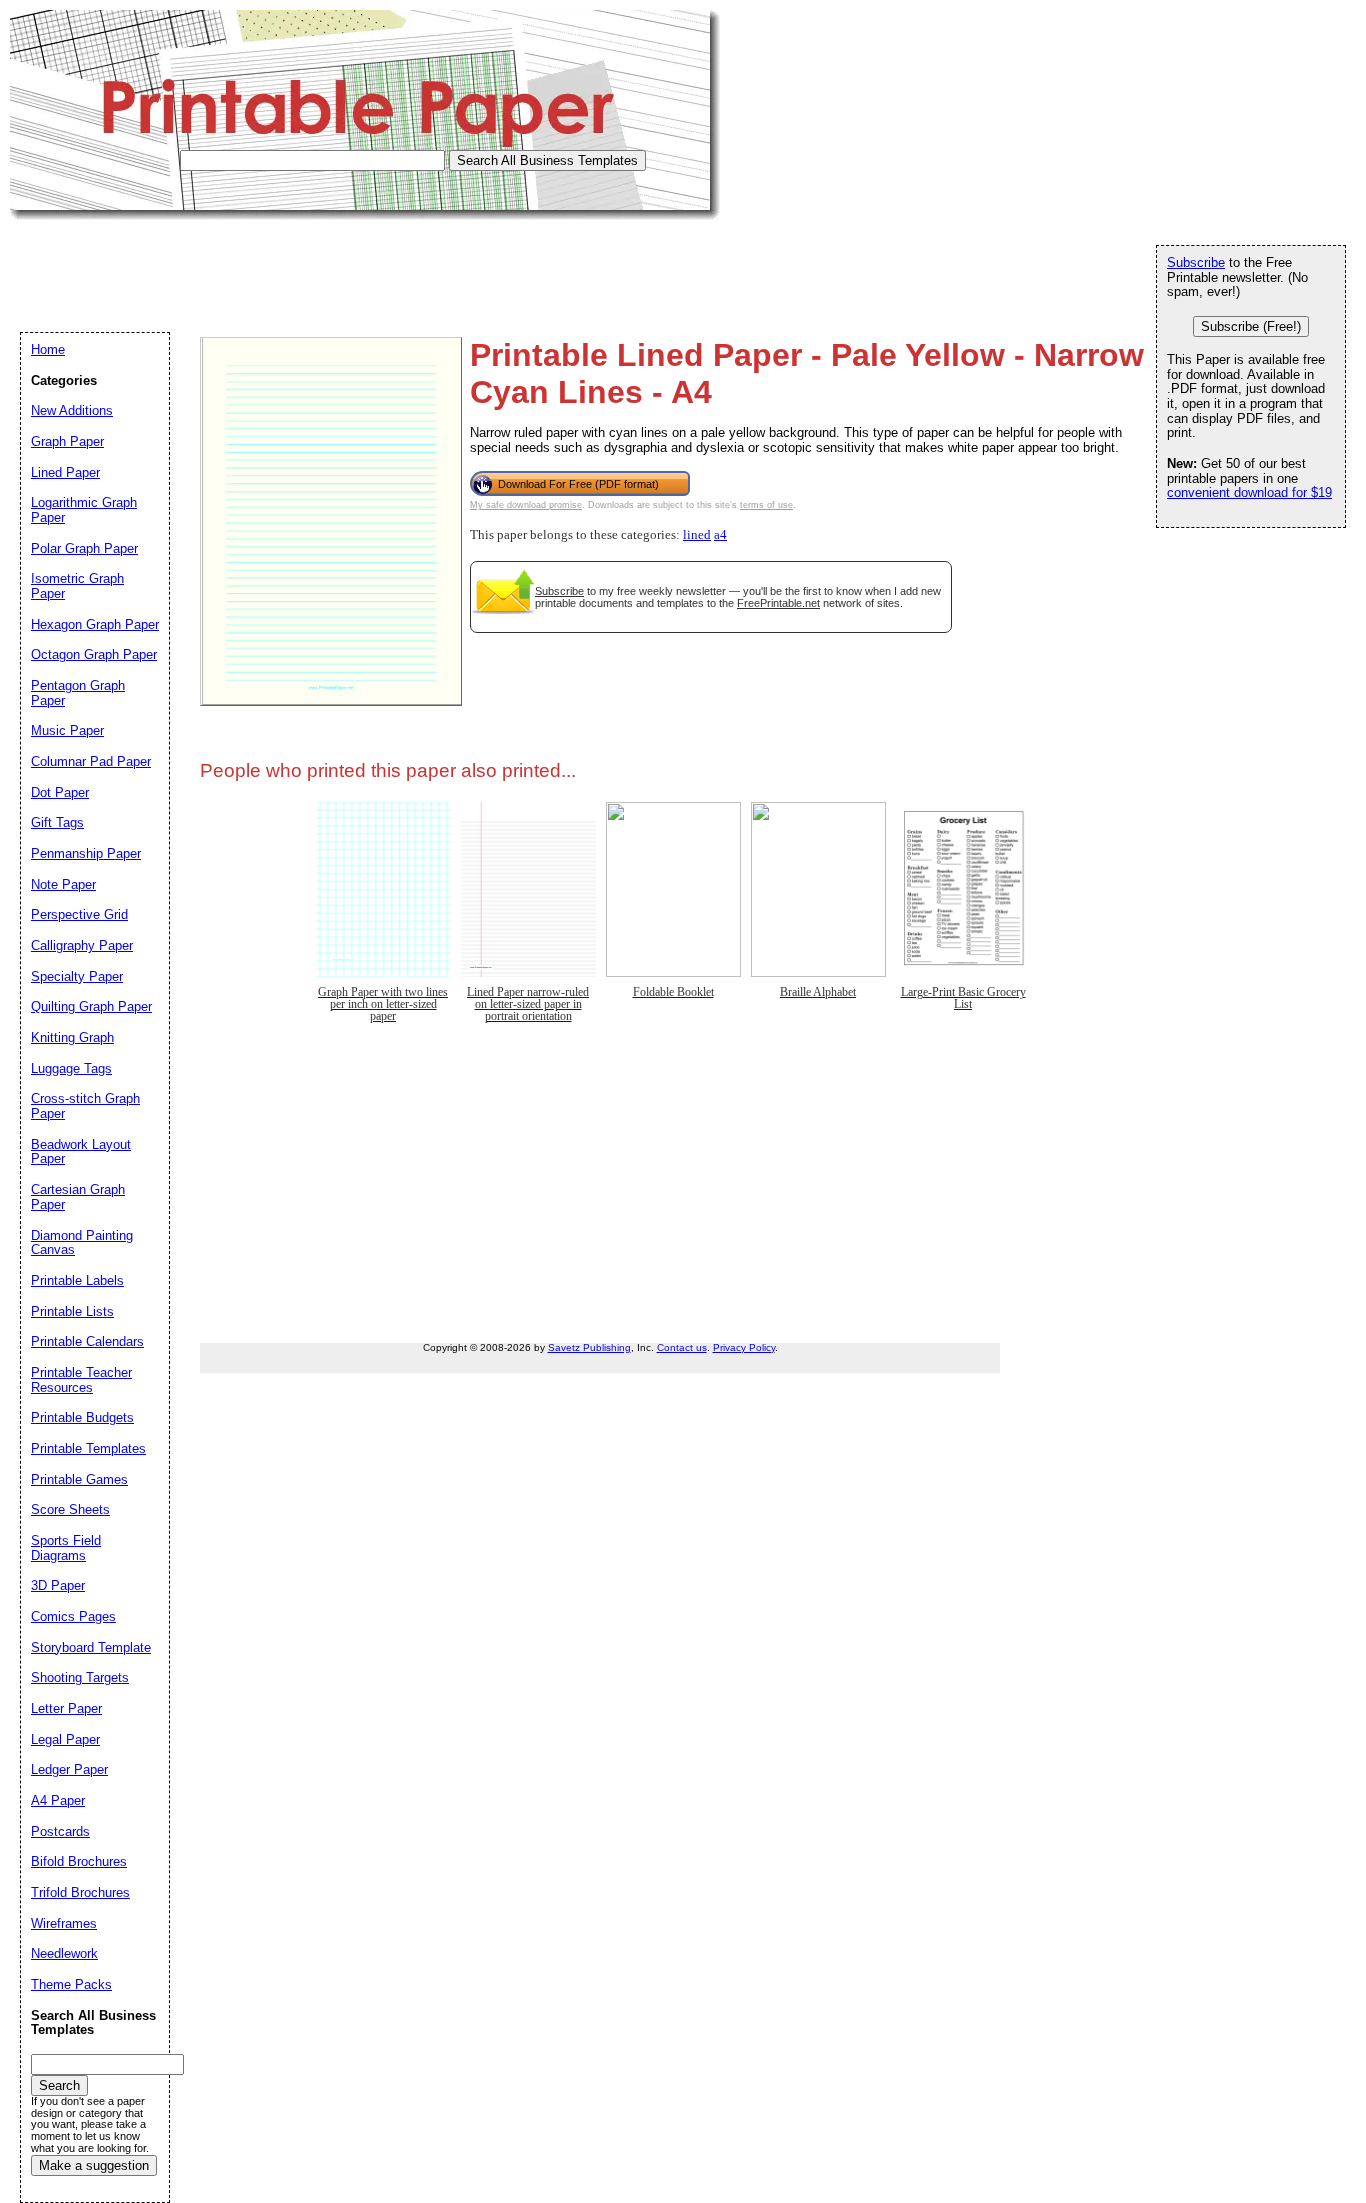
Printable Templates (88, 1448)
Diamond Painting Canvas (82, 1243)
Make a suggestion (94, 2165)
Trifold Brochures (80, 1892)
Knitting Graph (72, 1037)
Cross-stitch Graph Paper (85, 1106)
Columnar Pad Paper (91, 761)
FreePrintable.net (778, 603)
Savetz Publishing (589, 1347)
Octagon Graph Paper (94, 654)
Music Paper (67, 730)
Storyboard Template (91, 1647)
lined (697, 535)
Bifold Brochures (79, 1861)
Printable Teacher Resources (81, 1380)
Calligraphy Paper (82, 945)
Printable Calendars (87, 1341)
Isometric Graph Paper (77, 586)
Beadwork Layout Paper (81, 1152)
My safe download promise (526, 505)
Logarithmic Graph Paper (84, 510)
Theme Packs (71, 1984)
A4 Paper (58, 1800)
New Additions (72, 410)
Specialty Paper (77, 976)
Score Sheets (70, 1509)
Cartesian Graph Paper (78, 1197)
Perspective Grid (79, 914)
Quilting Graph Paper (91, 1006)
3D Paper (58, 1585)
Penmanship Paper (86, 853)
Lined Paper (65, 472)
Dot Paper (60, 792)
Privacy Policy (744, 1347)
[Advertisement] (374, 265)
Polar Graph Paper (84, 548)
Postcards (60, 1831)
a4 (720, 535)
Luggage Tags (71, 1068)
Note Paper (63, 884)
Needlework (64, 1953)
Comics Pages (73, 1616)
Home (48, 349)
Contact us (682, 1347)
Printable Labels (77, 1280)
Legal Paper (65, 1739)
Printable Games (79, 1479)
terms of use (766, 505)
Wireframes (64, 1923)
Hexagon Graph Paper (95, 624)
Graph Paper (67, 441)
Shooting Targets (80, 1677)
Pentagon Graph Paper (78, 693)
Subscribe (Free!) (1251, 326)
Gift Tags (57, 822)
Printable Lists (72, 1311)
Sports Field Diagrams (66, 1548)
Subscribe (559, 591)
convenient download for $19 (1249, 492)
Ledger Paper (69, 1769)
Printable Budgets (82, 1417)
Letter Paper (66, 1708)
